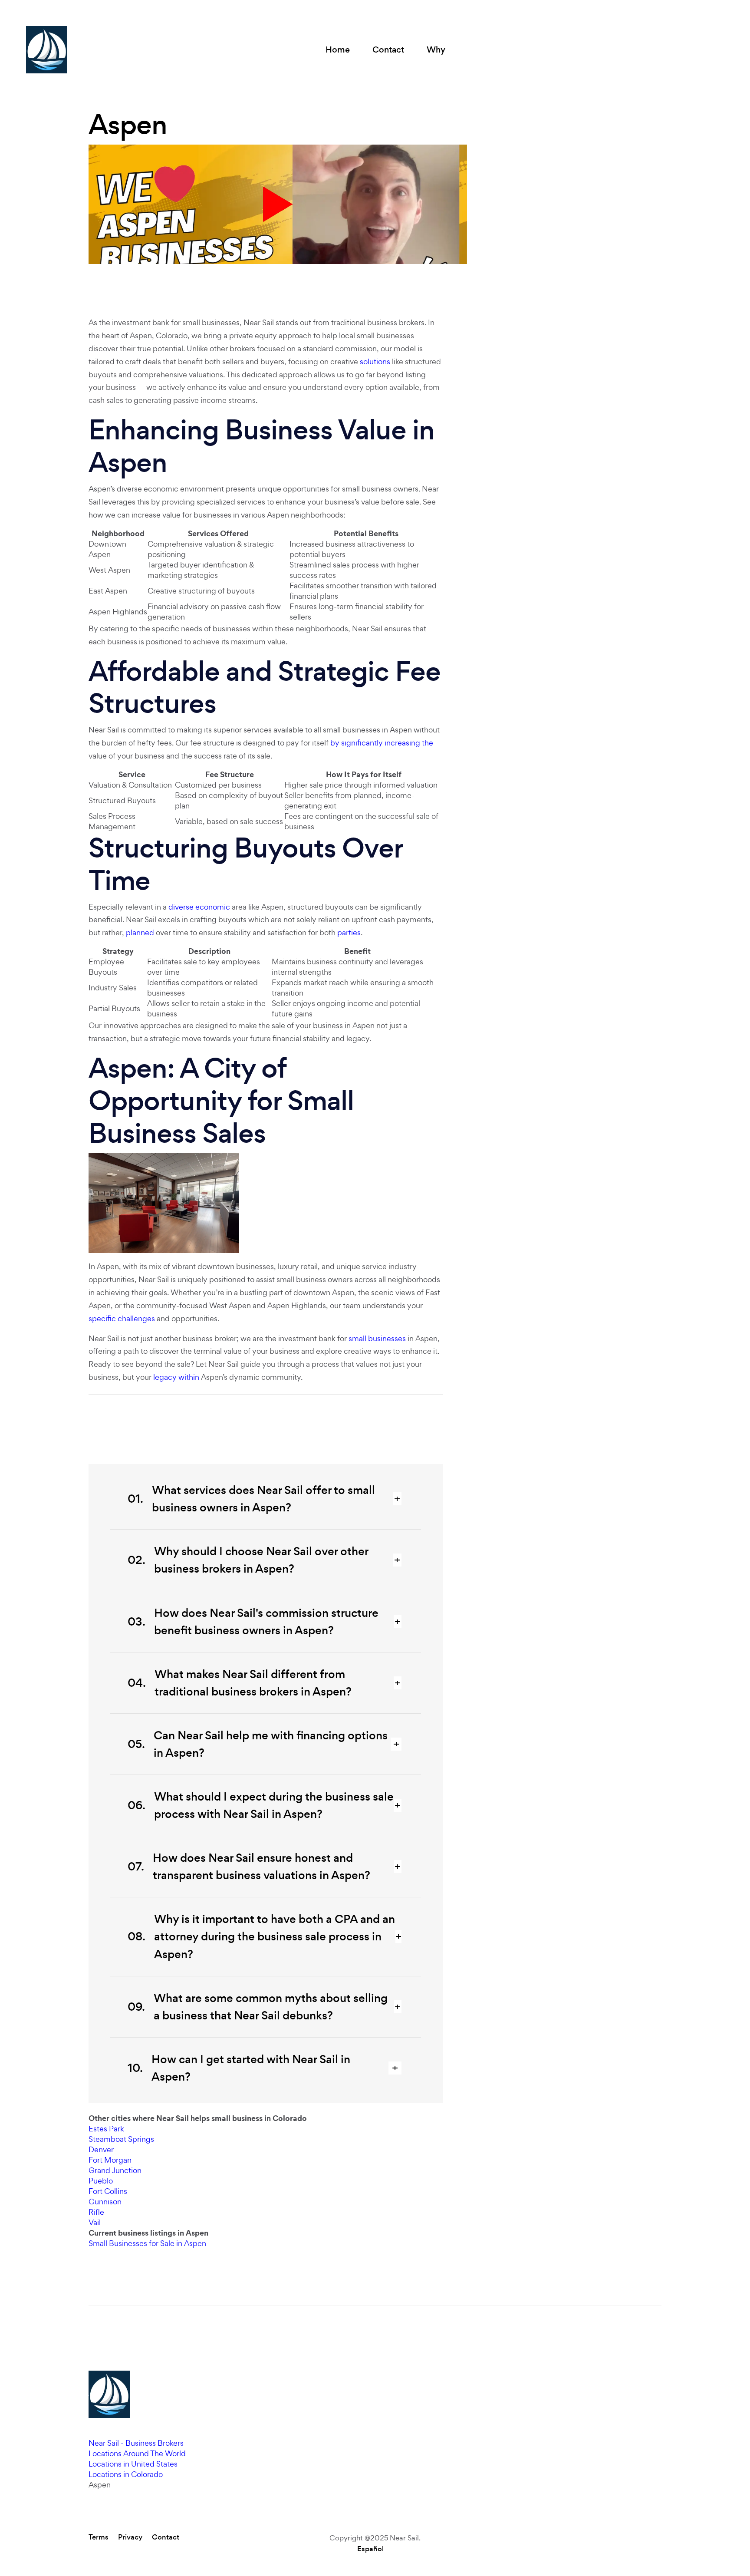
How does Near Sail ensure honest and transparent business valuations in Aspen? (249, 1867)
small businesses (377, 1338)
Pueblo (101, 2181)
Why (436, 50)
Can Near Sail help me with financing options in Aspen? (258, 1744)
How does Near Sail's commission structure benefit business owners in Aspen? (253, 1622)
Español (370, 2549)
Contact (388, 50)
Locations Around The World (137, 2453)
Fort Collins (108, 2191)
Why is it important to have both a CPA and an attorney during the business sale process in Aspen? (261, 1936)
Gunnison (105, 2202)
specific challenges (122, 1318)
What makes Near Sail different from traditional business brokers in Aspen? (240, 1683)
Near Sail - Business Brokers (136, 2443)
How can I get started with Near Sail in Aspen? (239, 2068)
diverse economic (199, 907)
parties (349, 932)
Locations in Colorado (126, 2474)
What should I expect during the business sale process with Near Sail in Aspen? (261, 1805)
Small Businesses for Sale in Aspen (147, 2243)
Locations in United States (133, 2464)
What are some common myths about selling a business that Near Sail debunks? (258, 2007)
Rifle (96, 2212)
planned (140, 932)
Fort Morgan (110, 2160)
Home (338, 50)
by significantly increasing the (382, 743)
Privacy (130, 2537)
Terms (99, 2537)
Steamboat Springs (121, 2139)
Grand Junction (115, 2170)
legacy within (176, 1377)
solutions (375, 361)
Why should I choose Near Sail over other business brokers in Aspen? (248, 1560)
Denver (101, 2149)
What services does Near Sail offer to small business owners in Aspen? (251, 1499)
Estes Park (106, 2129)
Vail (95, 2222)
